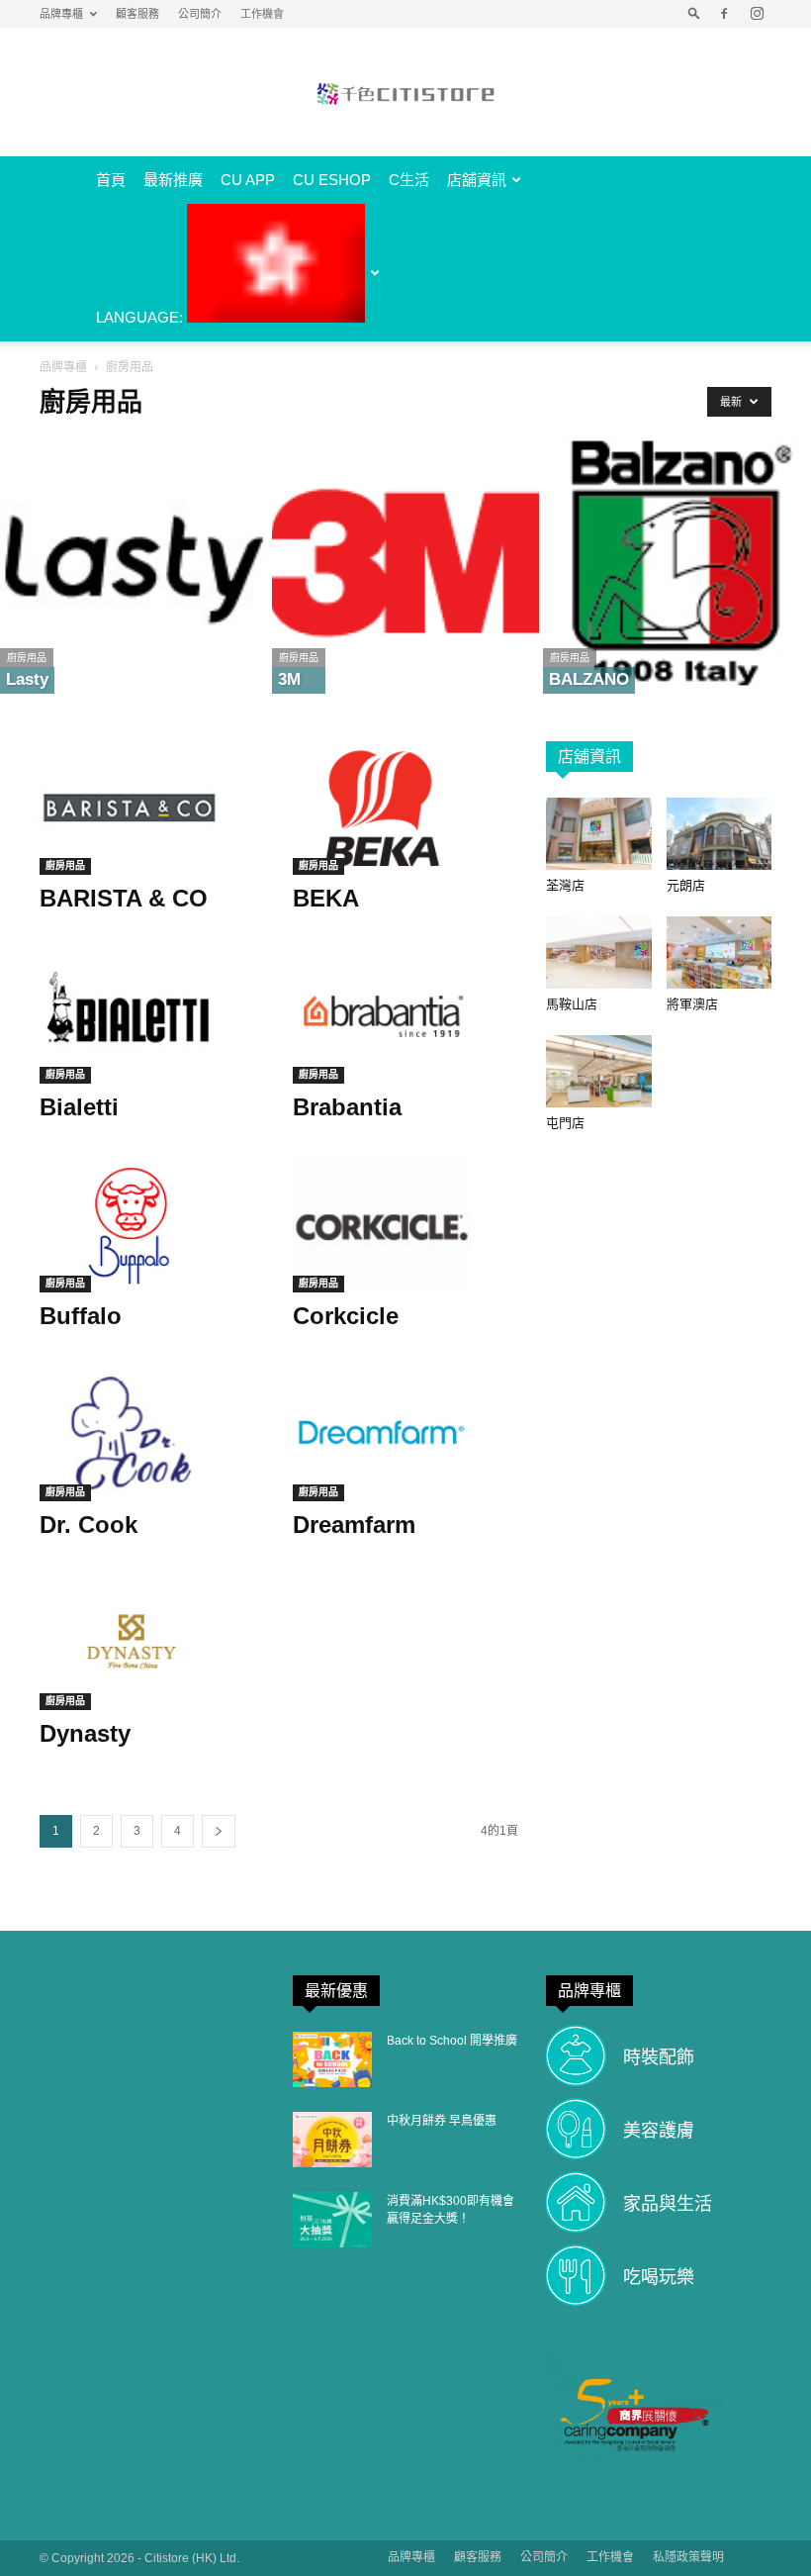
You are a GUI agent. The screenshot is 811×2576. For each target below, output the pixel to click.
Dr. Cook (89, 1525)
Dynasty (85, 1733)
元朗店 (686, 885)
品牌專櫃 (61, 14)
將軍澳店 (692, 1004)
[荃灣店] (599, 834)
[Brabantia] (405, 1017)
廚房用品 (27, 658)
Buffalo (81, 1316)
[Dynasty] (152, 1643)
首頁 (111, 180)
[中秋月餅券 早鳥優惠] (332, 2140)
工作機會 (262, 14)
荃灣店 (565, 885)
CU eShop (332, 180)
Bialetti (79, 1107)
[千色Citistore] (405, 94)
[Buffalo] (152, 1226)
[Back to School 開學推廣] (332, 2059)
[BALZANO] (677, 563)
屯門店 (565, 1123)
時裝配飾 (659, 2057)
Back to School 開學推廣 (452, 2041)
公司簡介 (200, 14)
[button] (694, 14)
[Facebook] (724, 14)
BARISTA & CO (124, 898)
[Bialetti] (152, 1017)
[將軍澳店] (720, 953)
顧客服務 (137, 14)
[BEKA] (405, 808)
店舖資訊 (477, 180)
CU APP (248, 180)
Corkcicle (346, 1316)
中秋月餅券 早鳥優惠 (442, 2121)
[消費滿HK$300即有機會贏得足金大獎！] (332, 2220)
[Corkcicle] (405, 1226)
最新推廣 (173, 180)
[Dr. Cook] (152, 1434)
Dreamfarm (354, 1525)
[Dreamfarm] (405, 1434)
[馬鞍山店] (599, 953)
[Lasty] (134, 563)
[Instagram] (757, 14)
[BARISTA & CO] (152, 808)
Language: (141, 317)
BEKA (326, 898)
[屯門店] (599, 1071)
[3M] (406, 563)
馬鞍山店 (572, 1004)
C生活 (409, 180)
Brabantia (347, 1107)
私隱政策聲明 (688, 2557)
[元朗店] (720, 834)
